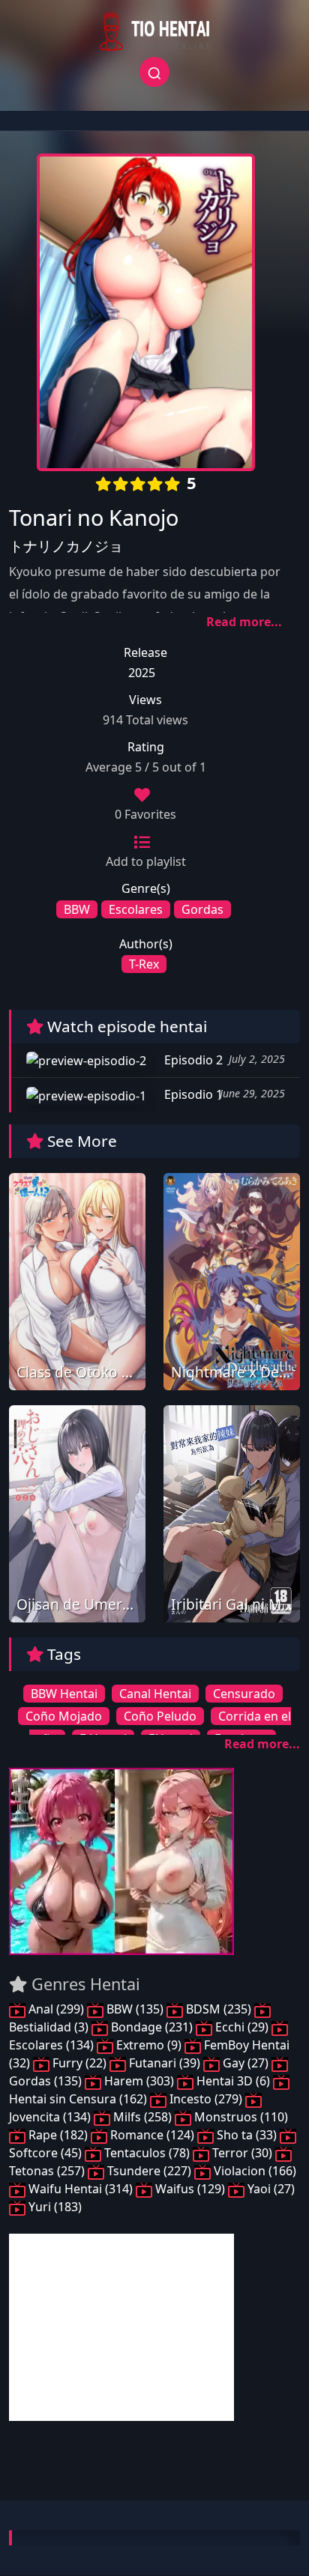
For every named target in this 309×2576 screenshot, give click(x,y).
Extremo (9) (149, 2045)
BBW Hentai (64, 1694)
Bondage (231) (152, 2027)
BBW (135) (135, 2009)
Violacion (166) (253, 2171)
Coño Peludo (160, 1716)
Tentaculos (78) (147, 2153)
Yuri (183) (54, 2207)
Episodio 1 (192, 1094)
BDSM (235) (219, 2009)
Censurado (244, 1694)
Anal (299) (56, 2009)
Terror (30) (242, 2153)
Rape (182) (58, 2135)
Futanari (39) (165, 2063)
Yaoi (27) (270, 2189)
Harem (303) (139, 2081)
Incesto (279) (206, 2099)
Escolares (136, 909)
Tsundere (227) (149, 2171)
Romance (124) (152, 2135)
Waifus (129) (190, 2189)
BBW (77, 909)
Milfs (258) (142, 2117)
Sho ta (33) (247, 2135)
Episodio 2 (192, 1060)
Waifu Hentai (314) (81, 2189)
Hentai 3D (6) (233, 2081)
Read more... (244, 622)
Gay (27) (246, 2063)
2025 (142, 673)
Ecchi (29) (242, 2027)
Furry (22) (79, 2063)
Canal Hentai (155, 1694)
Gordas (202, 909)
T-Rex (144, 964)
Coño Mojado (64, 1716)
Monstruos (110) (240, 2117)
